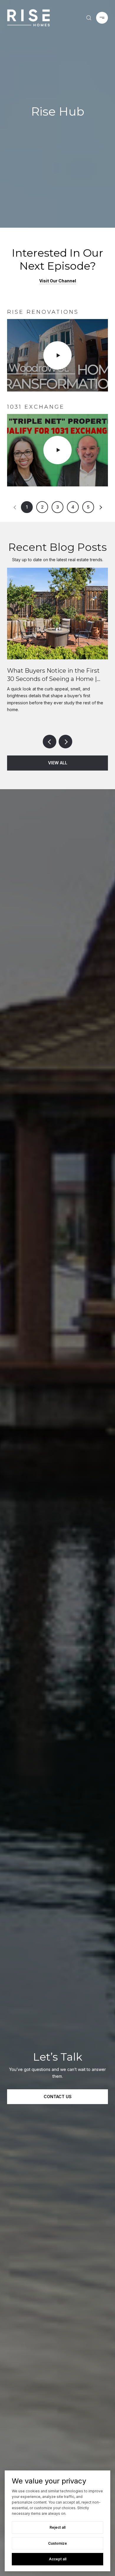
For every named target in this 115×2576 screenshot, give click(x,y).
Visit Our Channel (58, 281)
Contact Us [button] (58, 2097)
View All (58, 763)
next (65, 742)
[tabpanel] (57, 397)
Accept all (58, 2559)
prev (50, 742)
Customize (57, 2543)
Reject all (57, 2527)
